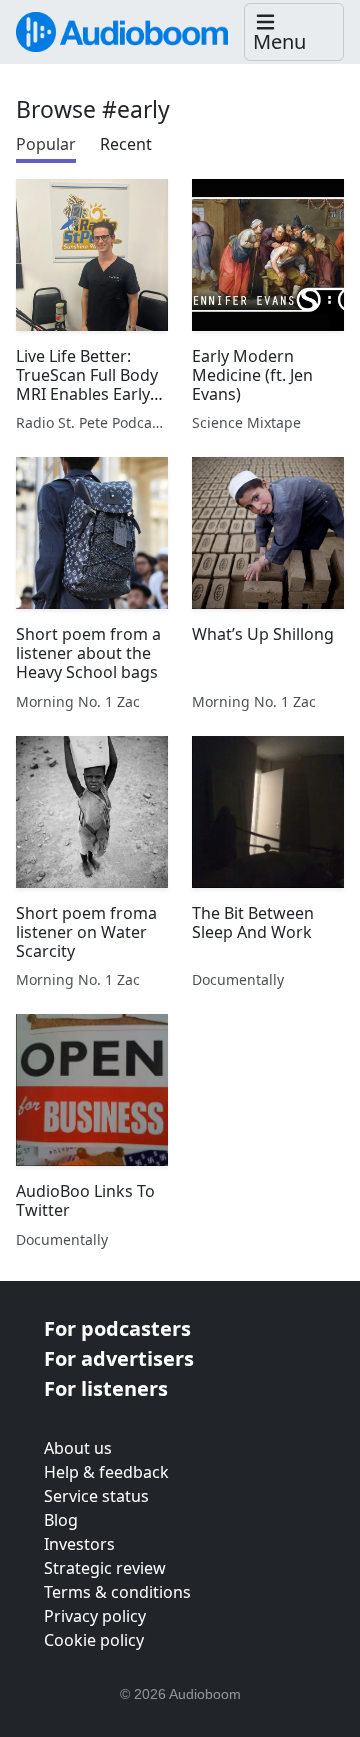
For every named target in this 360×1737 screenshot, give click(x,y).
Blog (61, 1520)
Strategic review (105, 1568)
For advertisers (119, 1358)
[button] (294, 32)
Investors (79, 1544)
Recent (126, 144)
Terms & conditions (117, 1592)
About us (78, 1448)
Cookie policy (94, 1640)
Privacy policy (95, 1616)
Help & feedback (106, 1472)
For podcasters (117, 1328)
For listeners (106, 1388)
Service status (96, 1496)
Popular (46, 144)
